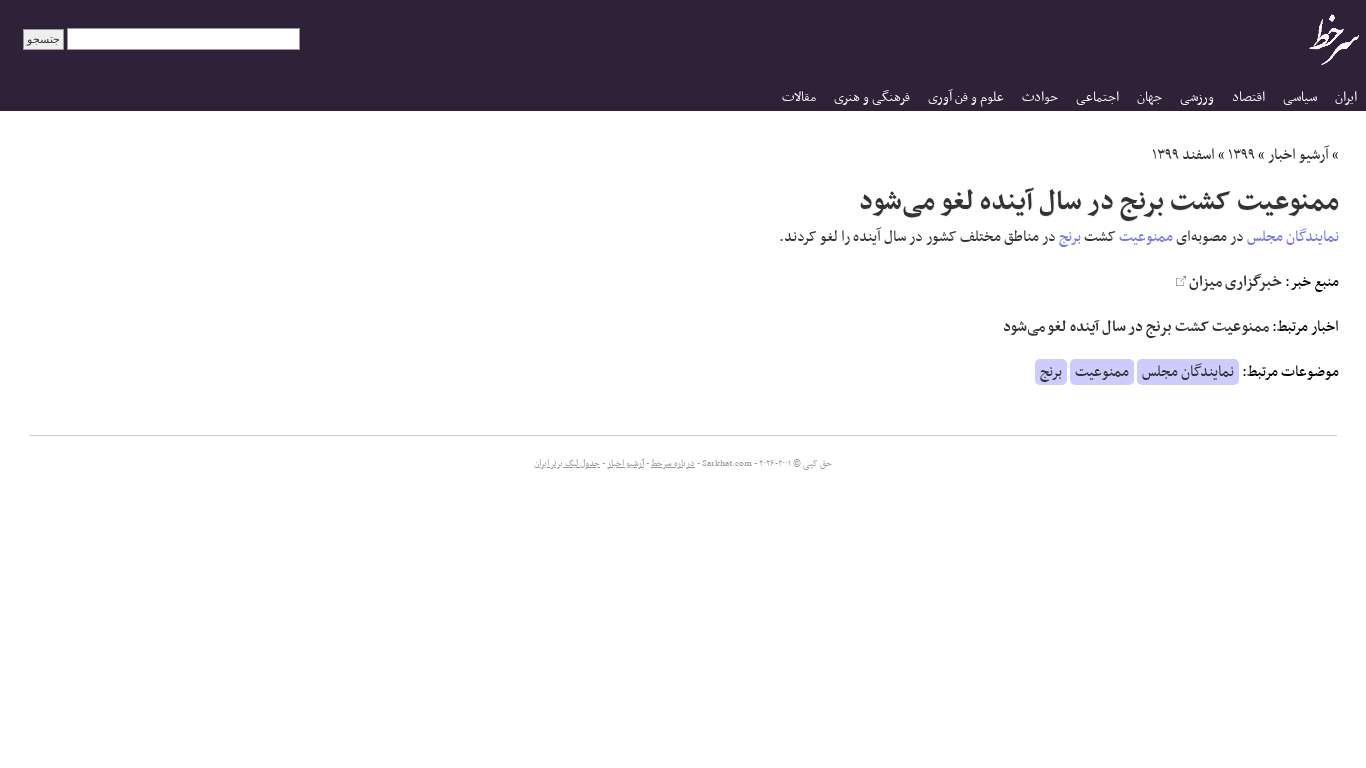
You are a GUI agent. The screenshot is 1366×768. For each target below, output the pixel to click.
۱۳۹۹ (1241, 155)
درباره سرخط (673, 464)
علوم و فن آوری (966, 97)
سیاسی (1300, 97)
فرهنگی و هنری (872, 97)
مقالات (799, 97)
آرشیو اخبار (1298, 155)
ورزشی (1197, 97)
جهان (1149, 97)
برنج (1070, 237)
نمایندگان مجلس (1293, 237)
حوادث (1040, 97)
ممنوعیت (1146, 237)
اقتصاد (1248, 97)
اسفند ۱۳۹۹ (1183, 155)
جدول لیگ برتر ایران (567, 464)
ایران (1346, 97)
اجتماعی (1097, 97)
